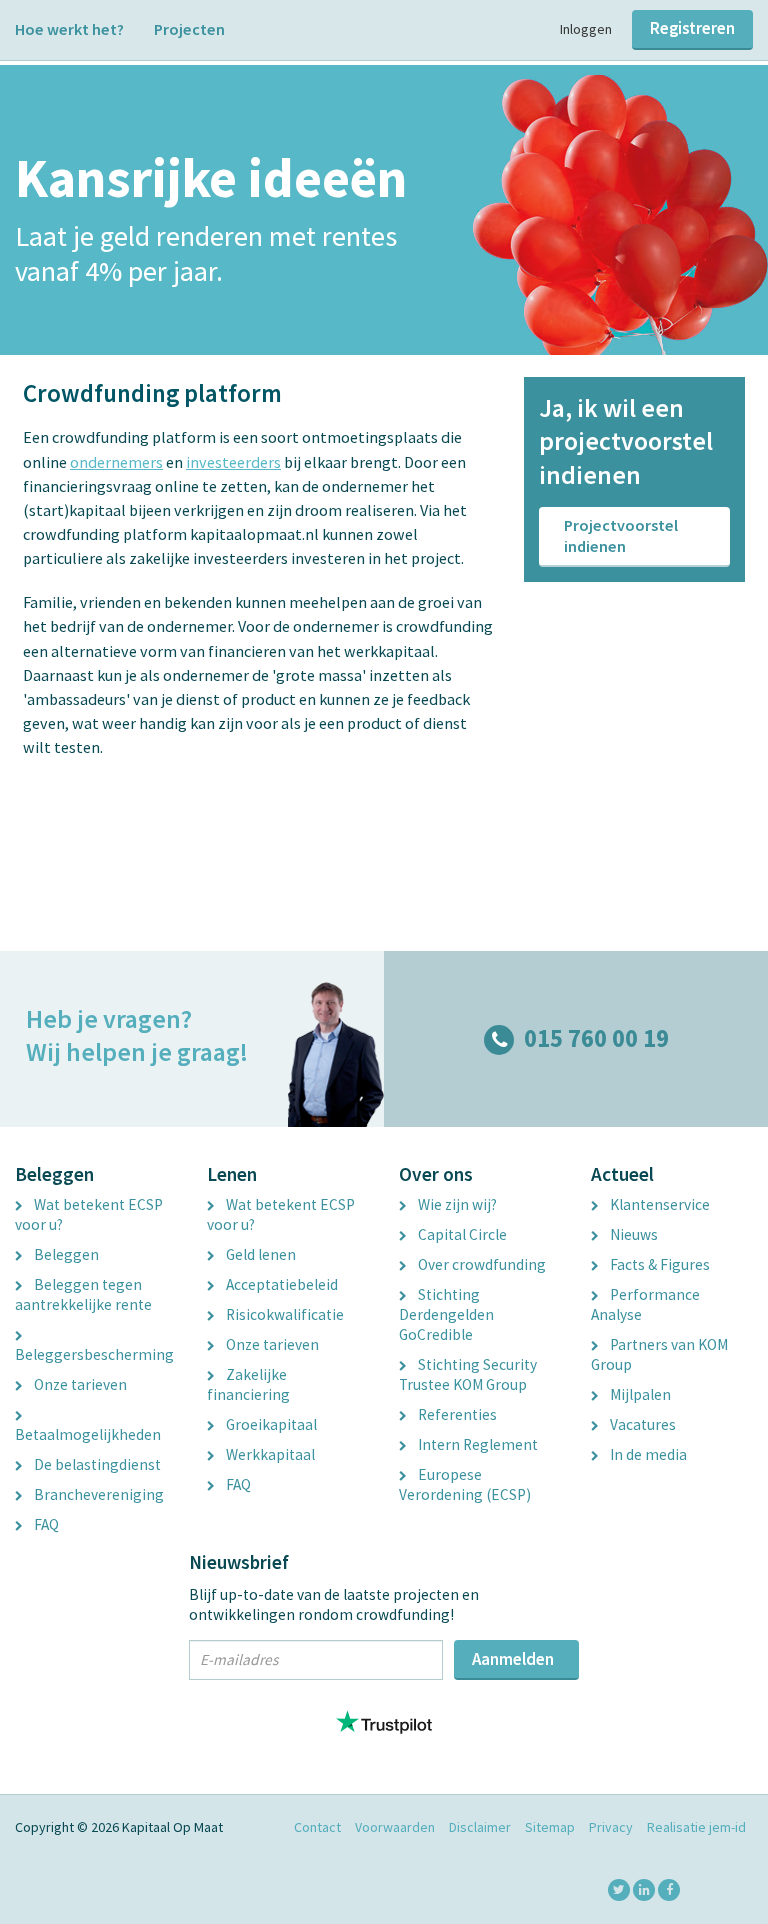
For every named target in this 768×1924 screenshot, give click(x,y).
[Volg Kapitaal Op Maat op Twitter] (619, 1890)
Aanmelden (513, 1659)
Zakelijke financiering (248, 1384)
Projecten (189, 29)
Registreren (692, 28)
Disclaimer (480, 1827)
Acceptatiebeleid (280, 1284)
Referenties (456, 1414)
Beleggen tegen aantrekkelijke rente (83, 1294)
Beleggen (65, 1254)
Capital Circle (461, 1234)
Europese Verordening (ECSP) (465, 1484)
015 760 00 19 (596, 1038)
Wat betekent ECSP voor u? (89, 1214)
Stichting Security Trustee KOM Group (468, 1374)
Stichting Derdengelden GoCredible (446, 1314)
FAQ (45, 1524)
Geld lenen (259, 1254)
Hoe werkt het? (69, 29)
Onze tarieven (79, 1384)
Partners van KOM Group (659, 1354)
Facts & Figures (658, 1264)
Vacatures (641, 1424)
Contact (317, 1827)
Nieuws (632, 1234)
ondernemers (116, 462)
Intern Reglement (476, 1444)
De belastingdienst (96, 1464)
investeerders (233, 462)
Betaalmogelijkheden (88, 1434)
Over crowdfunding (480, 1264)
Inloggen (586, 29)
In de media (647, 1454)
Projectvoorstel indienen (621, 535)
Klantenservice (658, 1204)
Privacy (611, 1827)
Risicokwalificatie (283, 1314)
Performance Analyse (645, 1304)
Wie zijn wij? (456, 1204)
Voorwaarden (395, 1827)
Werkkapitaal (269, 1454)
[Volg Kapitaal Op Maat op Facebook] (669, 1890)
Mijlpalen (639, 1394)
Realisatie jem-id (696, 1827)
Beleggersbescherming (94, 1354)
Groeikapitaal (270, 1424)
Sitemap (550, 1827)
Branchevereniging (97, 1494)
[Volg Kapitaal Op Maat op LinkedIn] (644, 1890)
